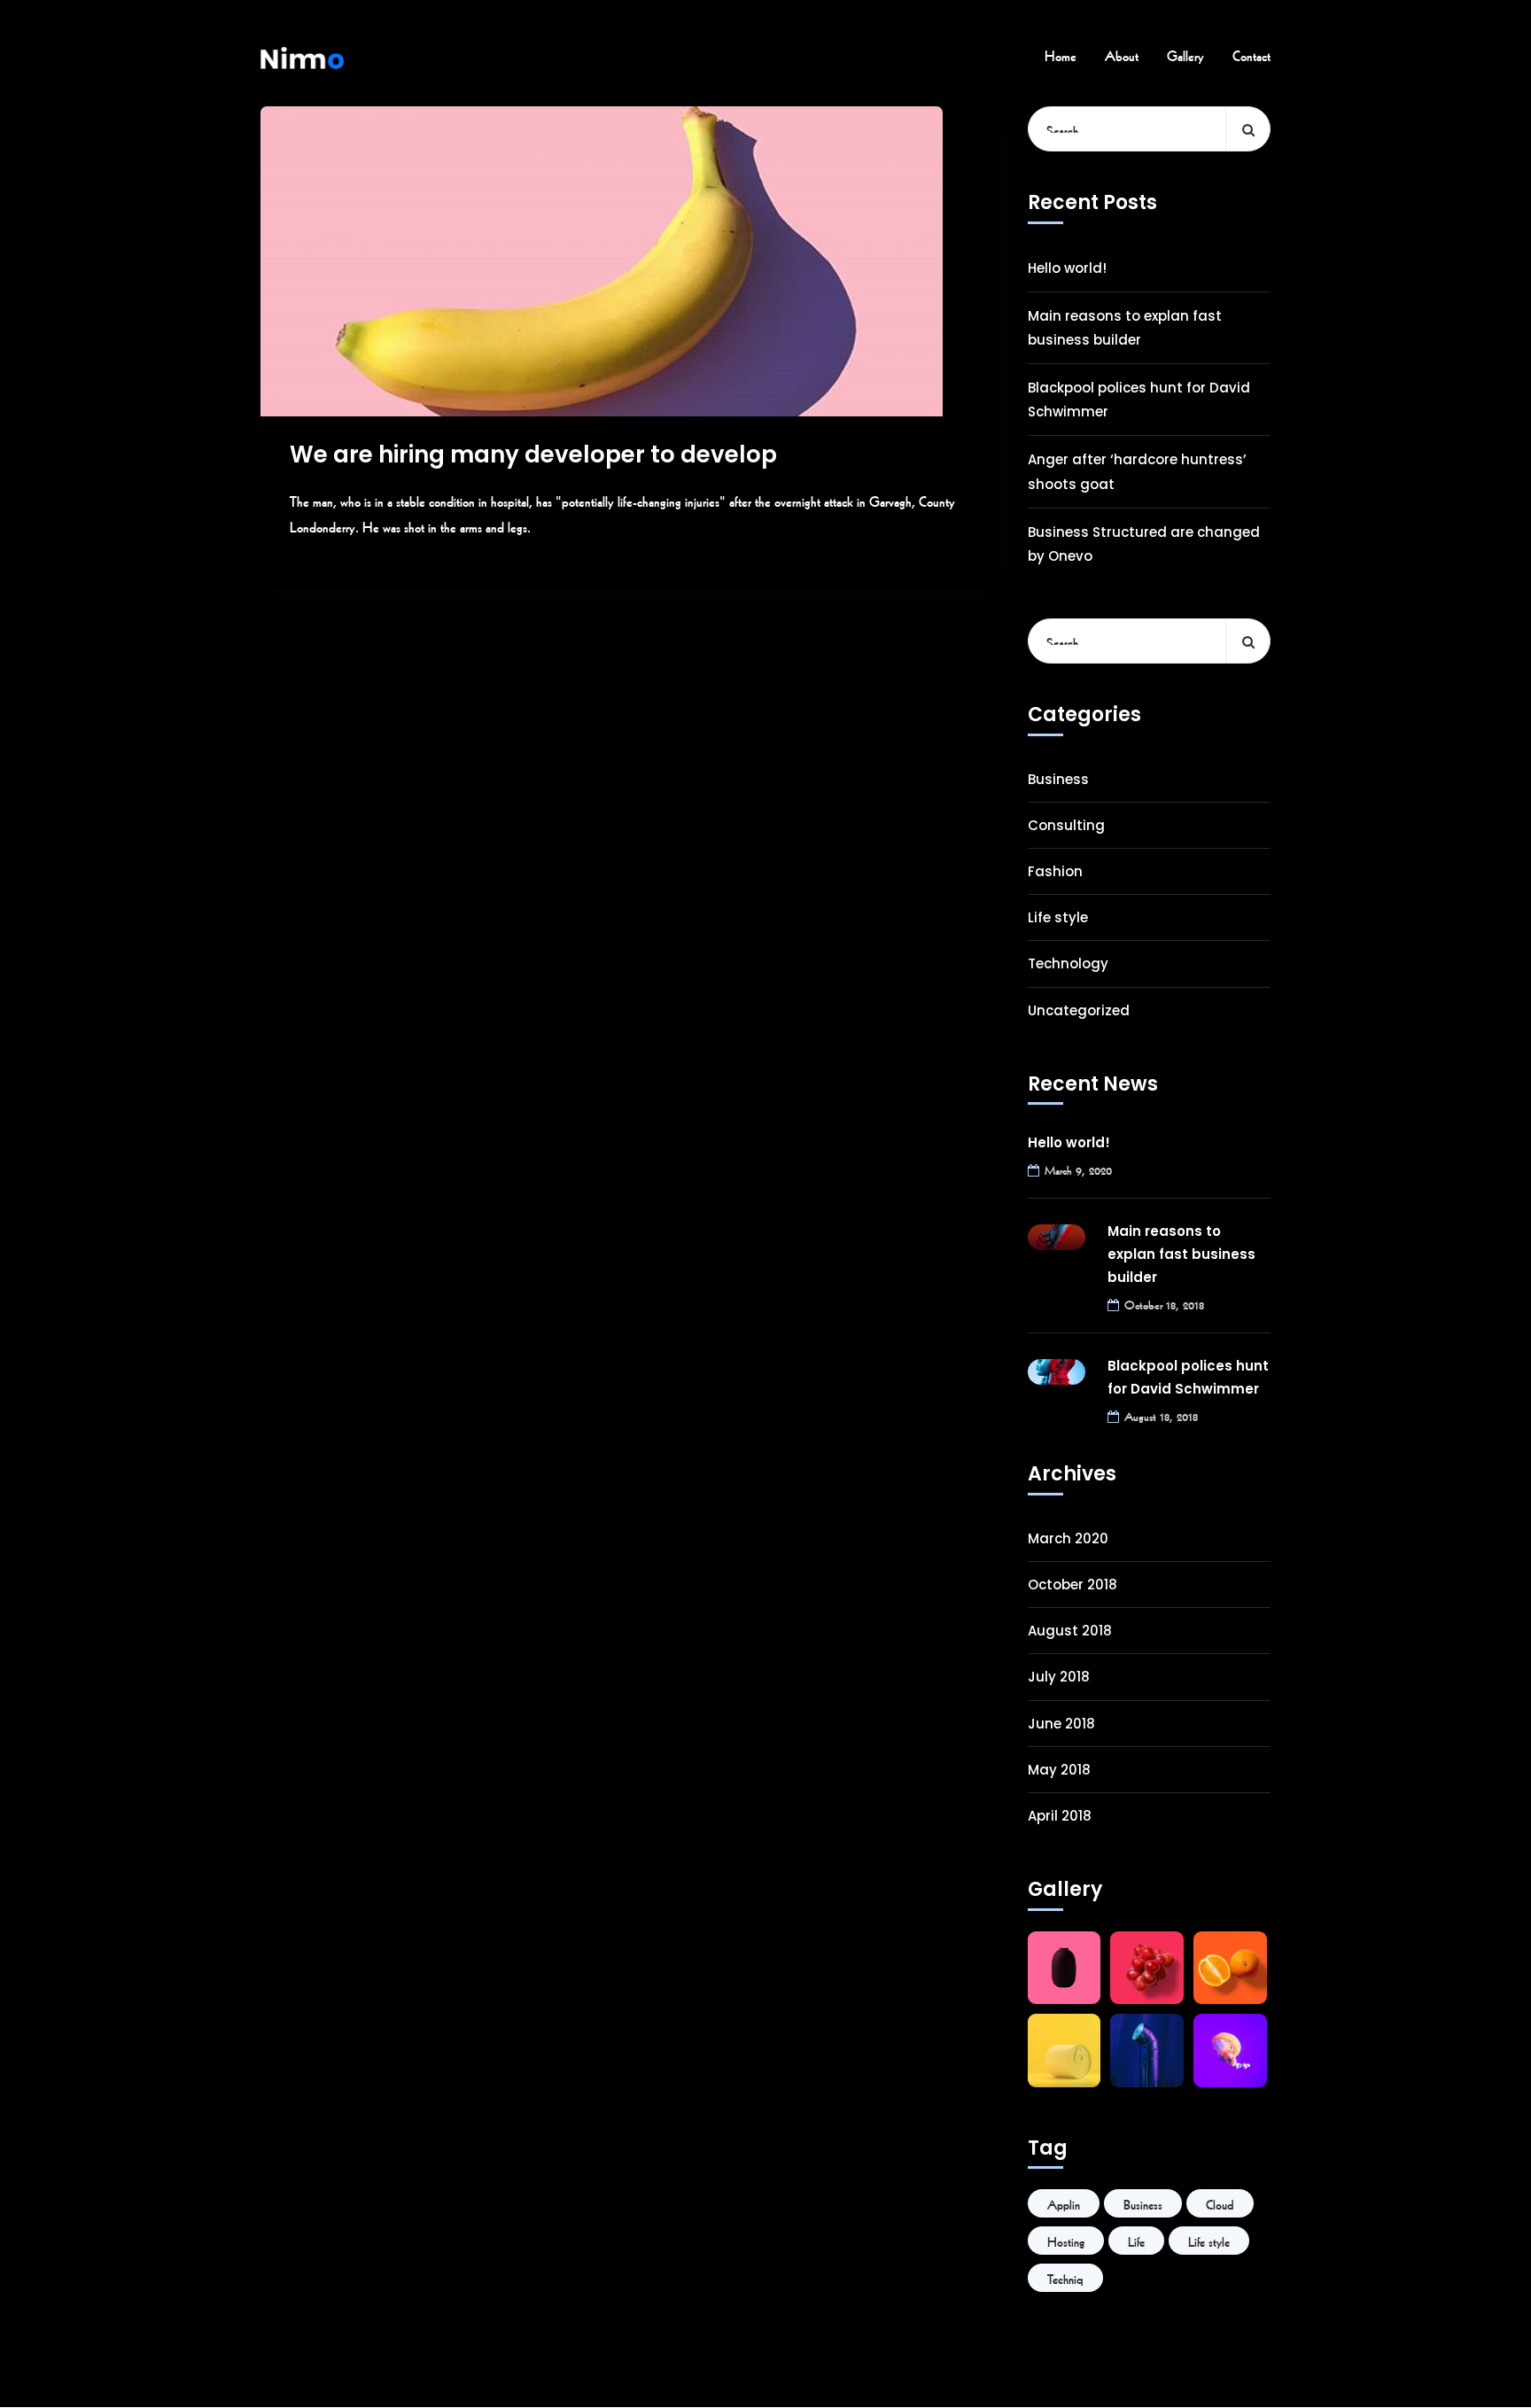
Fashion (1055, 871)
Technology (1068, 963)
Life (1136, 2241)
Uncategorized (1079, 1010)
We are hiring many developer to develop (533, 454)
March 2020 (1068, 1538)
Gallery (1185, 54)
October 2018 (1072, 1585)
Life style (1058, 917)
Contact (1251, 54)
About (1122, 54)
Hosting (1066, 2241)
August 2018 (1070, 1631)
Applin (1064, 2203)
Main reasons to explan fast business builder (1125, 328)
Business (1058, 779)
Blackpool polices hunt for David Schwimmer (1139, 400)
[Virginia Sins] (302, 54)
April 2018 (1060, 1816)
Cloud (1220, 2203)
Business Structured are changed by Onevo (1144, 544)
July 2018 (1059, 1677)
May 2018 (1059, 1770)
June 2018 (1061, 1724)
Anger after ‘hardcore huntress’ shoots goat (1137, 471)
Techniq (1065, 2278)
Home (1061, 54)
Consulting (1066, 825)
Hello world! (1067, 268)
